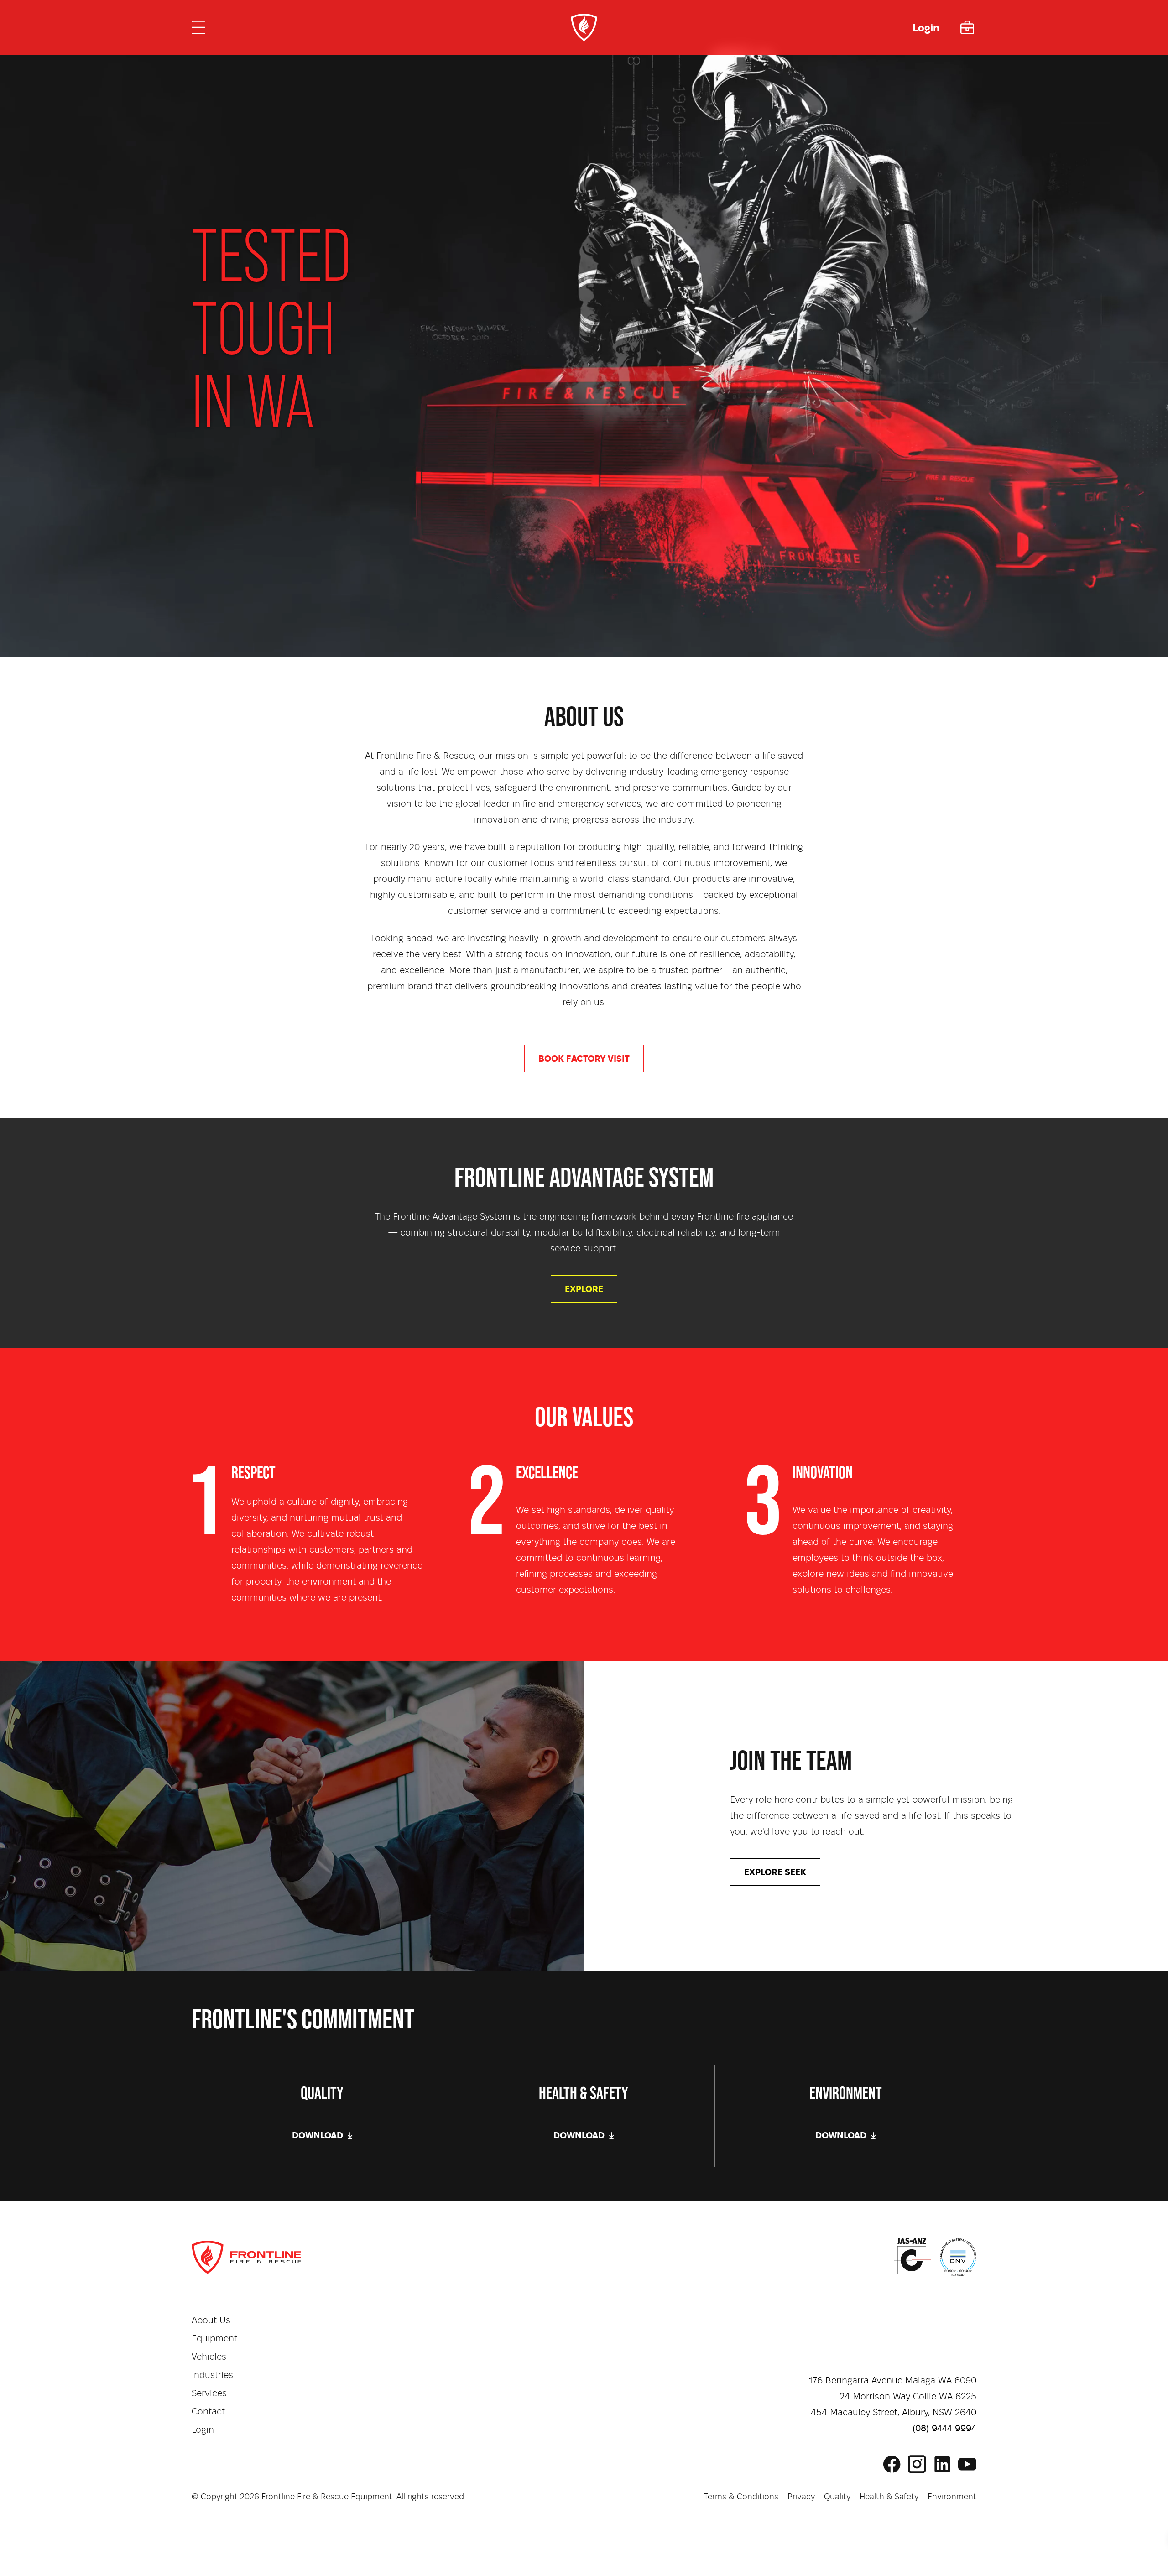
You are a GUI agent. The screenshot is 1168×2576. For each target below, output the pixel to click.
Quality (837, 2497)
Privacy (801, 2497)
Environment (952, 2497)
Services (209, 2393)
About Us (211, 2320)
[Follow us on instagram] (917, 2464)
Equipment (214, 2339)
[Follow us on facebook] (892, 2464)
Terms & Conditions (741, 2497)
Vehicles (209, 2357)
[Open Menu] (198, 27)
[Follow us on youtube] (967, 2464)
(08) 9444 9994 (944, 2429)
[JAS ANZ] (912, 2257)
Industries (212, 2375)
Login (203, 2430)
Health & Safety (889, 2497)
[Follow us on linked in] (942, 2464)
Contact (208, 2412)
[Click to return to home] (584, 27)
